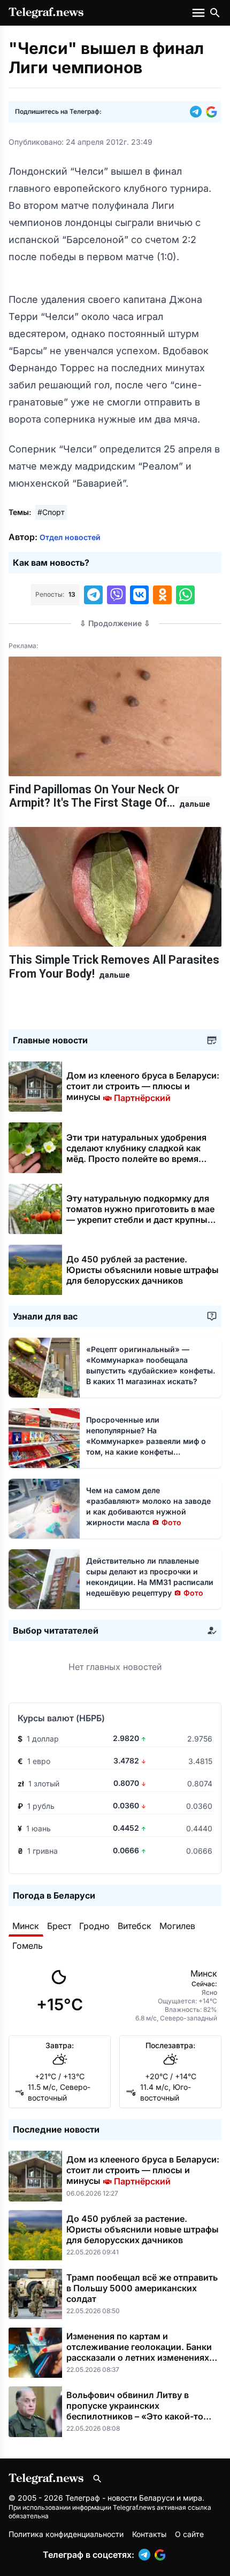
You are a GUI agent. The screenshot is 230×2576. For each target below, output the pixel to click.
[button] (198, 112)
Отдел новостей (70, 537)
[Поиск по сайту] (215, 13)
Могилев (177, 1926)
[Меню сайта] (200, 13)
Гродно (94, 1926)
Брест (59, 1926)
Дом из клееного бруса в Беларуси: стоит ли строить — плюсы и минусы (143, 1086)
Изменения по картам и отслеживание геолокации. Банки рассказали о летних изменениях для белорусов (139, 2352)
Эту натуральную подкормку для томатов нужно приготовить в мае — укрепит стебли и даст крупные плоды (140, 1214)
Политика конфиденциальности (66, 2534)
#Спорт (51, 512)
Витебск (135, 1926)
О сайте (189, 2534)
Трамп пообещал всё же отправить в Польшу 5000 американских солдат (142, 2288)
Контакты (149, 2534)
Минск (26, 1926)
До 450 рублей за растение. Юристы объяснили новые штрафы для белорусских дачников (143, 1270)
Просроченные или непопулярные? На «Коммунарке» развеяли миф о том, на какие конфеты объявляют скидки (146, 1441)
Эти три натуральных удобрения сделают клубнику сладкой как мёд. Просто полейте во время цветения (136, 1153)
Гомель (28, 1946)
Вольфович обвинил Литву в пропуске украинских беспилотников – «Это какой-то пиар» (135, 2411)
